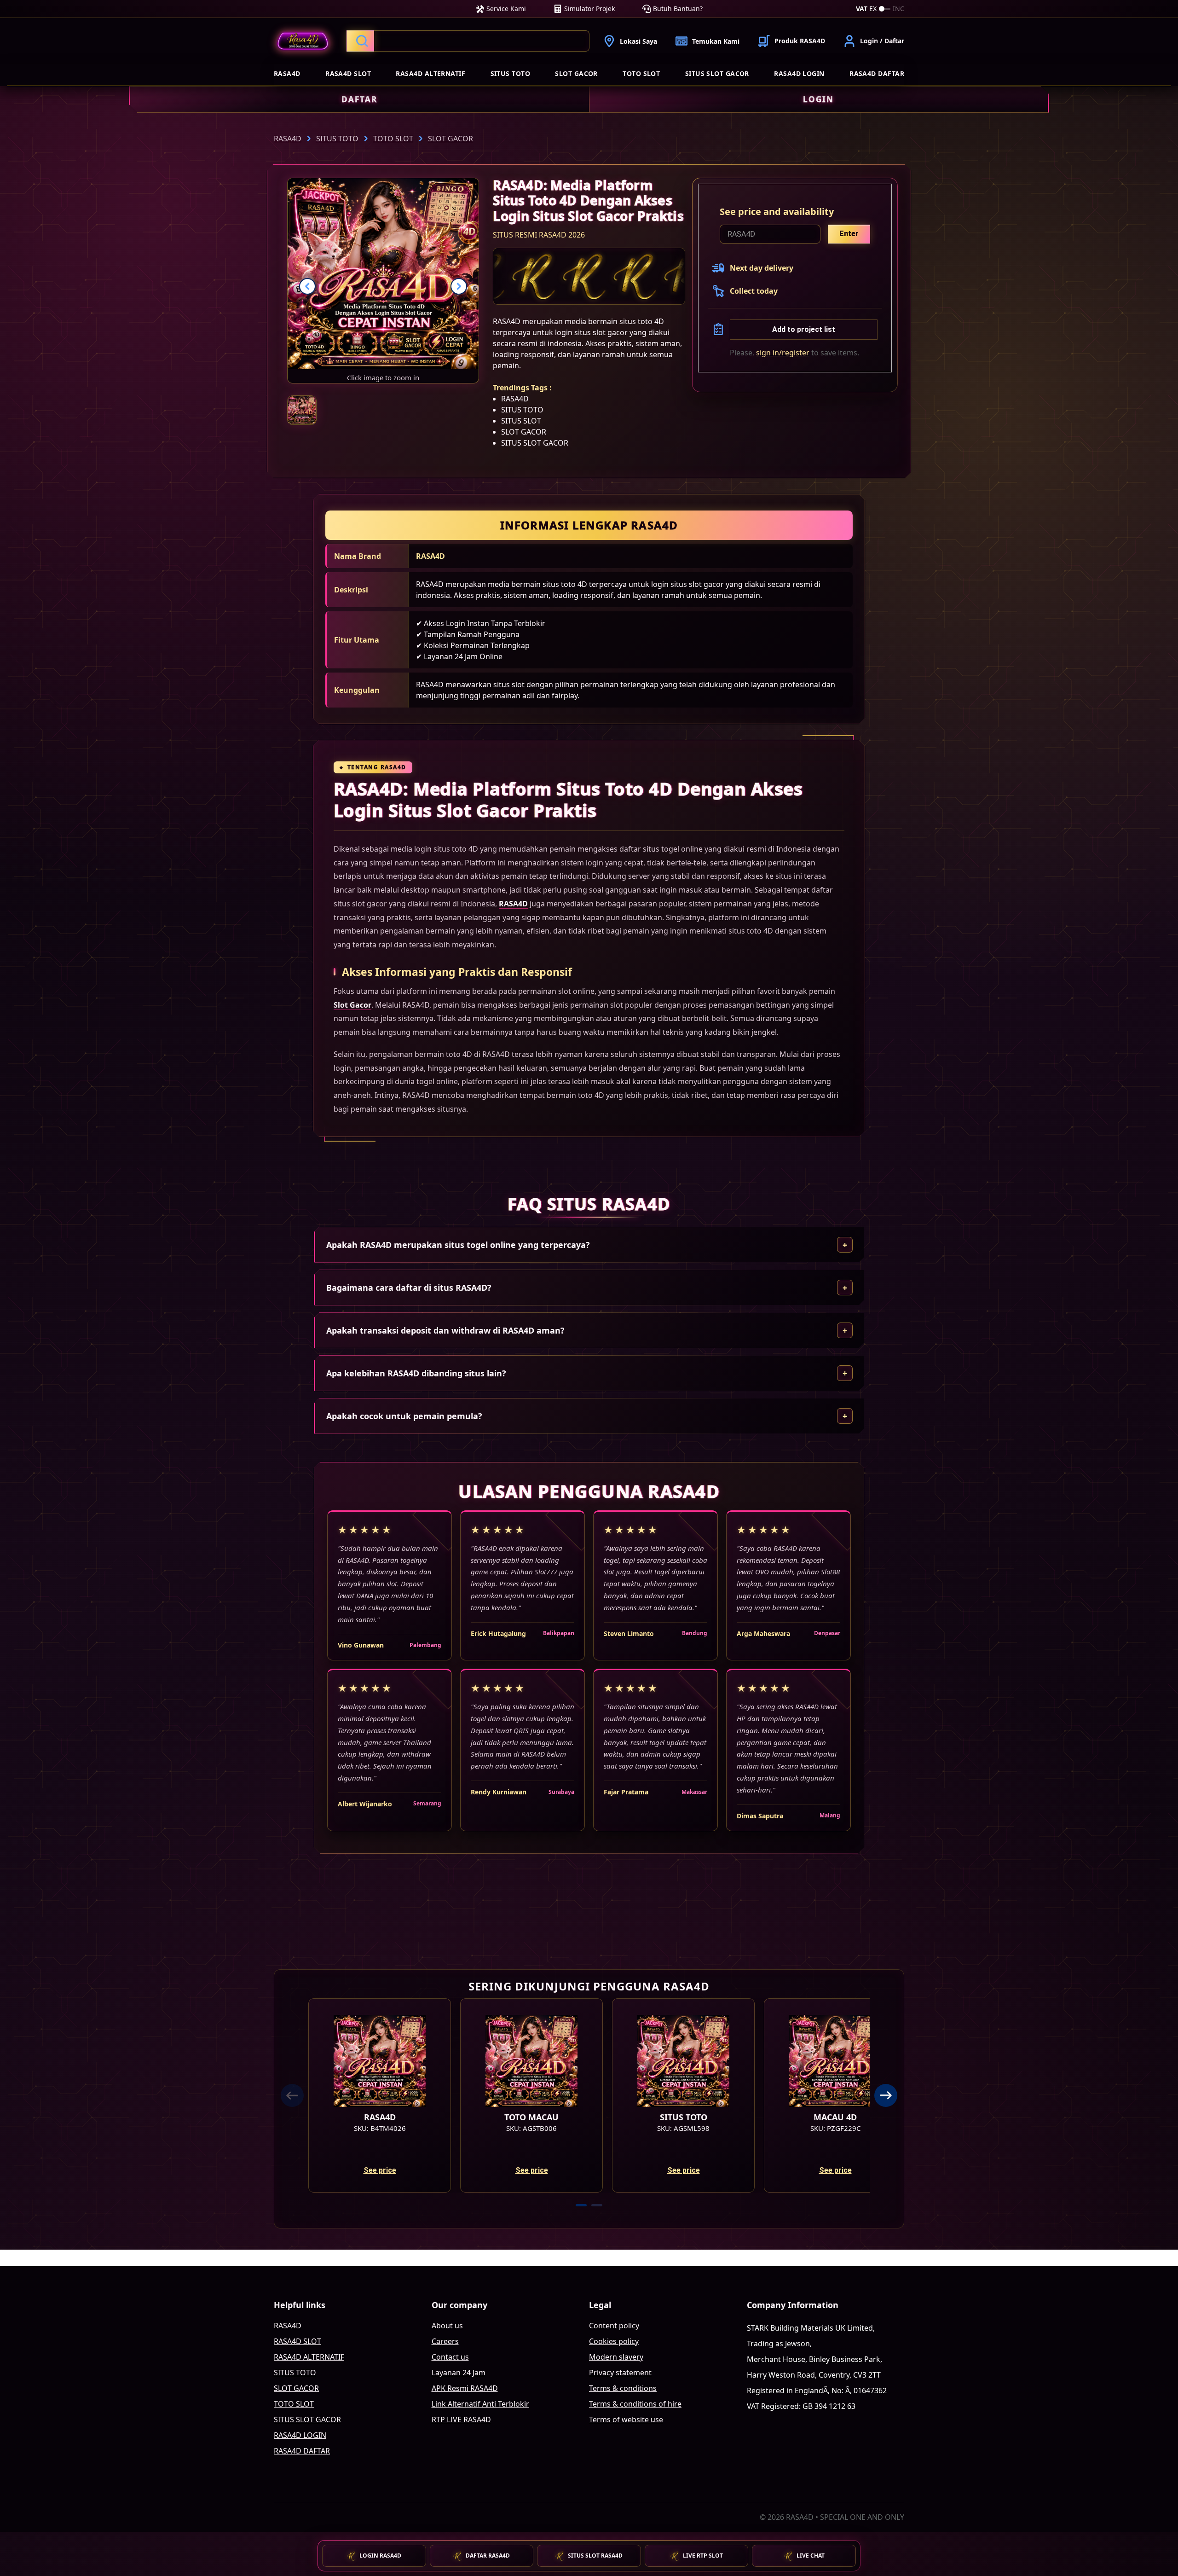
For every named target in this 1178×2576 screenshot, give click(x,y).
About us (447, 2326)
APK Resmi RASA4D (465, 2388)
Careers (445, 2341)
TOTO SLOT (641, 73)
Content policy (614, 2326)
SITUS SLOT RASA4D (595, 2556)
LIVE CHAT (811, 2556)
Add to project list (804, 329)
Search (360, 41)
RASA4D (287, 73)
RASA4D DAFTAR (877, 73)
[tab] (581, 2205)
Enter (849, 234)
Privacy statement (620, 2373)
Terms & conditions (623, 2388)
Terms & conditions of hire (635, 2404)
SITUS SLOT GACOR (717, 73)
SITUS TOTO (511, 73)
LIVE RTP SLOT (703, 2556)
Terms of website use (626, 2419)
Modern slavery (616, 2357)
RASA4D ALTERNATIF (430, 73)
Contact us (450, 2357)
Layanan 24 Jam (459, 2373)
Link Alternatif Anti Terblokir (480, 2404)
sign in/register (783, 353)
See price (380, 2170)
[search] (468, 41)
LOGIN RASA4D (380, 2556)
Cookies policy (614, 2341)
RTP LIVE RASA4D (461, 2419)
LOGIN (818, 99)
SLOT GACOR (576, 73)
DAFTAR (359, 99)
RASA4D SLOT (348, 73)
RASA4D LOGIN (799, 73)
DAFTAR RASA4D (488, 2556)
